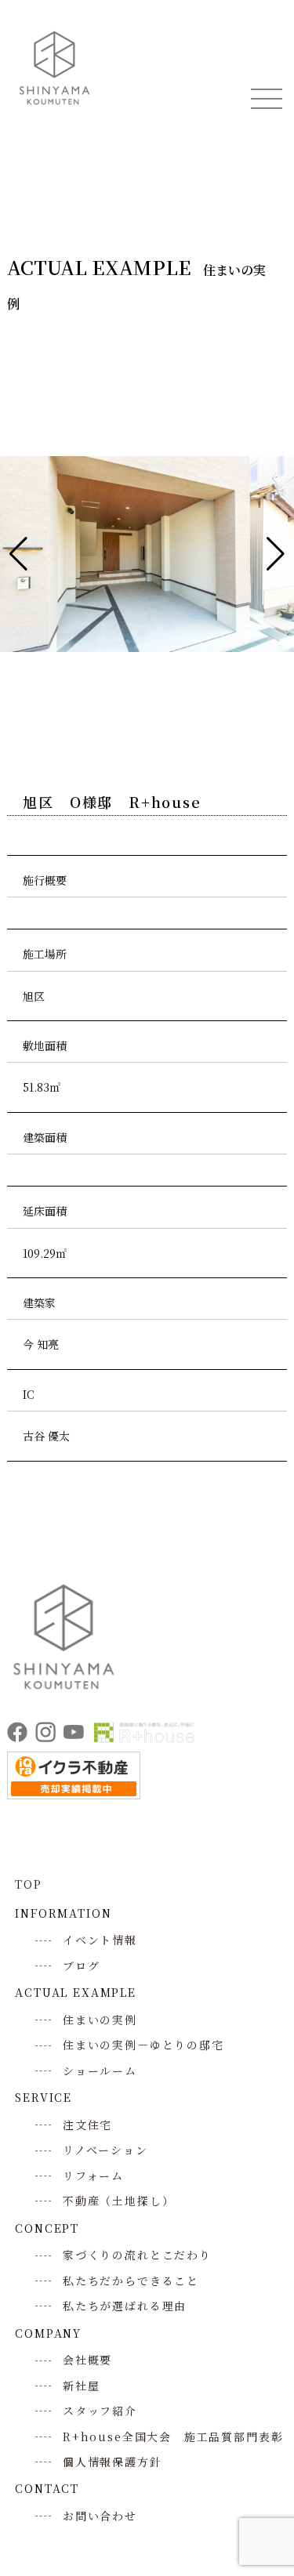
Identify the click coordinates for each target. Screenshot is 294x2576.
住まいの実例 (100, 2020)
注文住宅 (87, 2125)
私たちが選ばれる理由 (125, 2306)
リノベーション (105, 2150)
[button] (18, 554)
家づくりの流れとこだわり (137, 2255)
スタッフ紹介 (100, 2411)
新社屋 (81, 2386)
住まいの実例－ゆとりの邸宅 (143, 2045)
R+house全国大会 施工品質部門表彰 (173, 2437)
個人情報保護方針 (113, 2462)
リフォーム (93, 2176)
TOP (28, 1884)
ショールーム (100, 2071)
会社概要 (87, 2360)
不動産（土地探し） (118, 2201)
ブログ (81, 1966)
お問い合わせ (100, 2516)
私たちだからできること (131, 2281)
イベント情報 (100, 1940)
